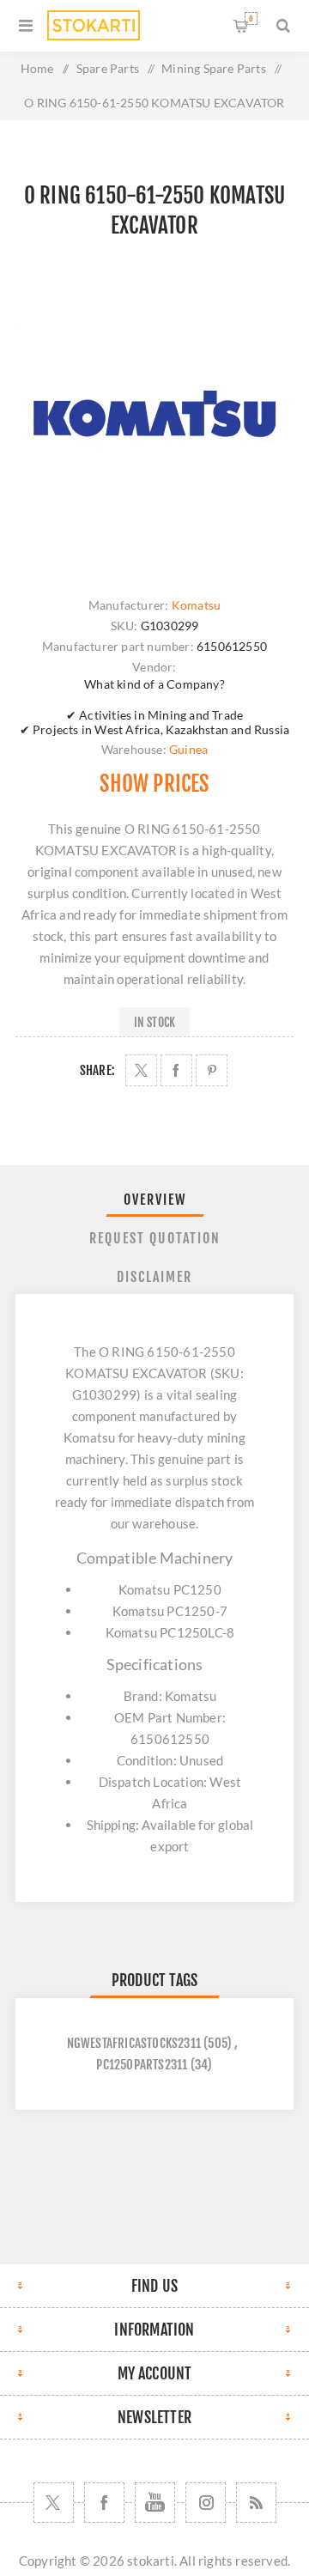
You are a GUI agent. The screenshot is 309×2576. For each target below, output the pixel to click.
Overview (155, 1200)
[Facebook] (104, 2503)
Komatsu (196, 605)
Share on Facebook (176, 1070)
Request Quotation (155, 1238)
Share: (97, 1070)
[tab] (154, 1200)
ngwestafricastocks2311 (134, 2043)
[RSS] (256, 2503)
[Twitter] (54, 2503)
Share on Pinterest (212, 1070)
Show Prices (154, 784)
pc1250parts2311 (142, 2065)
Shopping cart (251, 18)
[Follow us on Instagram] (206, 2503)
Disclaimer (154, 1277)
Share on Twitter (141, 1070)
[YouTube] (155, 2503)
